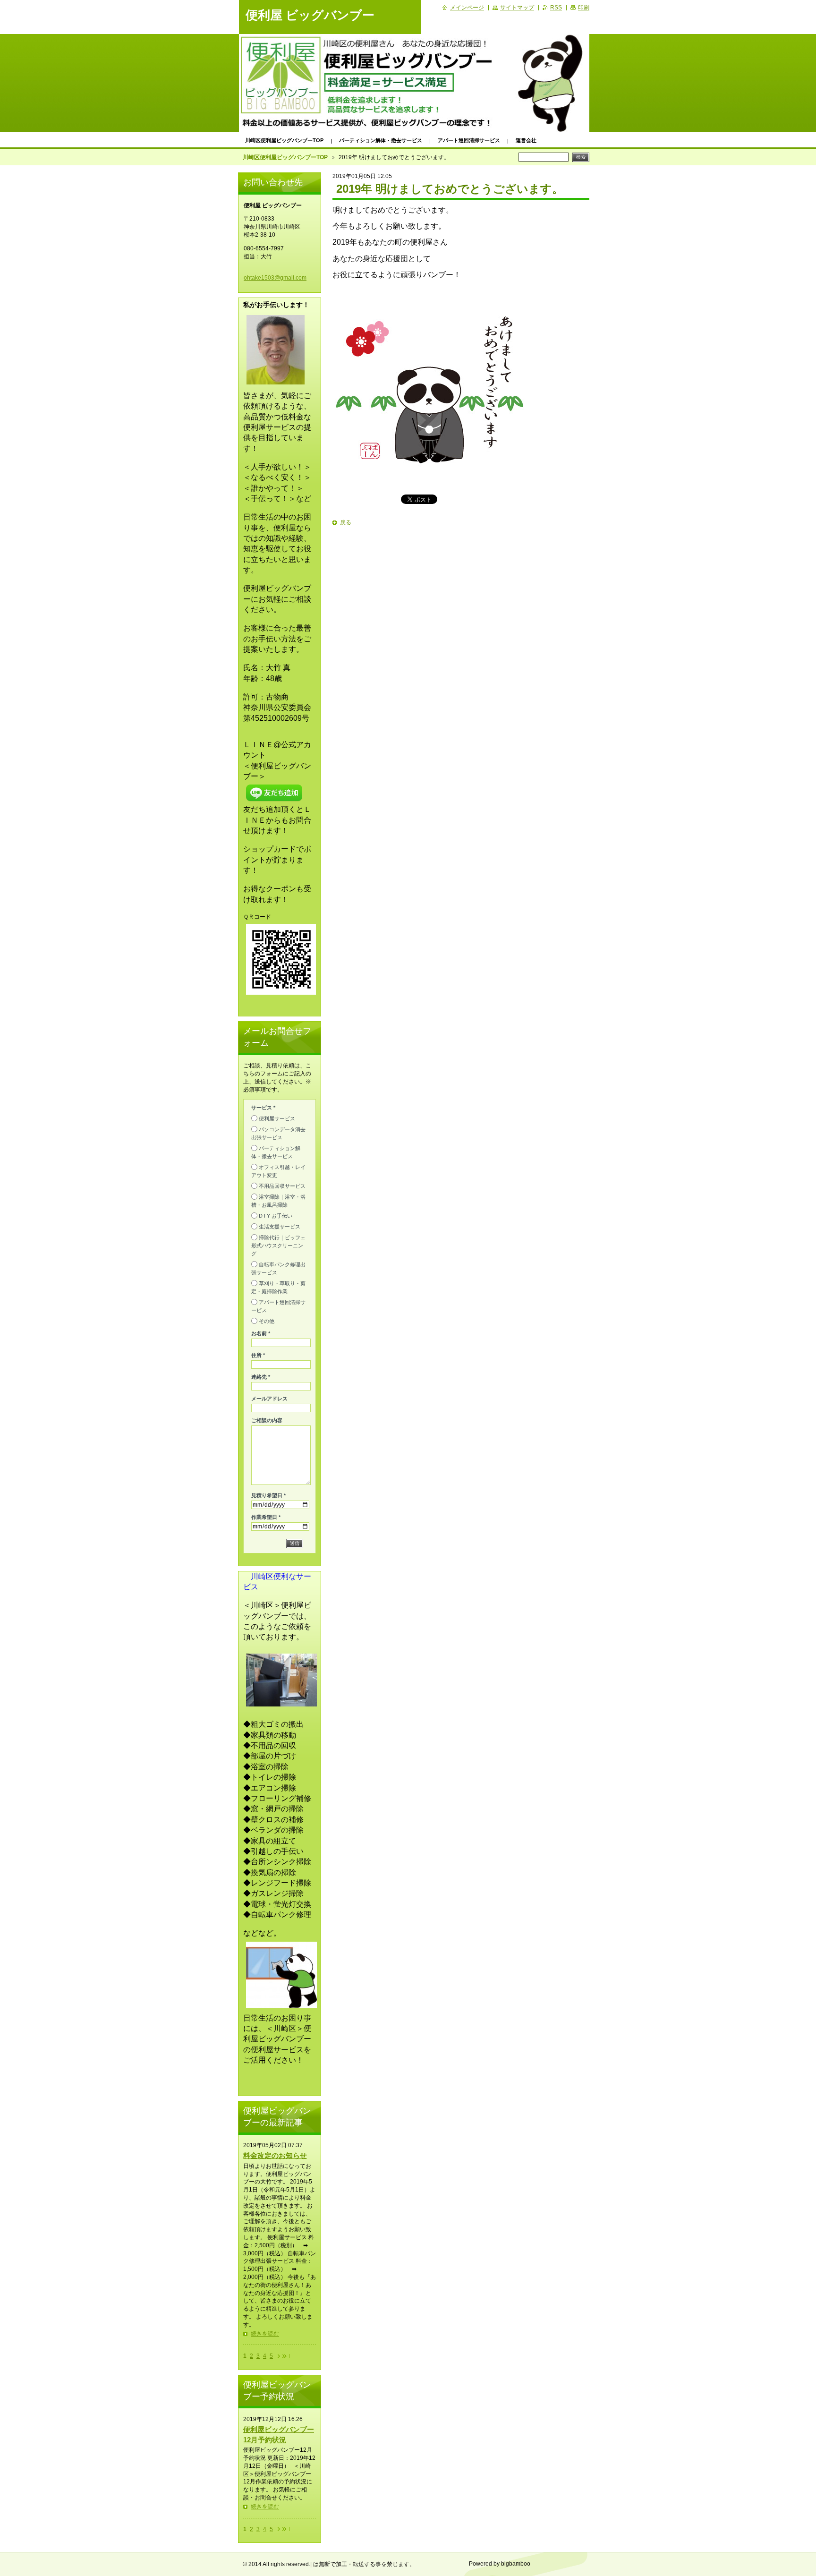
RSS (556, 8)
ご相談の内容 (267, 1420)
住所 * (258, 1355)
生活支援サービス (280, 1227)
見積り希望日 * (268, 1495)
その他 (267, 1321)
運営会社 (526, 140)
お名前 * (261, 1333)
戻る (346, 522)
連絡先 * (261, 1377)
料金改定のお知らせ (275, 2155)
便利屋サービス (277, 1118)
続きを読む (265, 2334)
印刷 (584, 8)
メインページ (467, 8)
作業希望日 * (266, 1517)
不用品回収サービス (282, 1186)
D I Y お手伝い (276, 1216)
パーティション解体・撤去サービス (381, 140)
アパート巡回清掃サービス (469, 140)
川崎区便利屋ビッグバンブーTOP (284, 140)
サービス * (263, 1108)
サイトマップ (517, 8)
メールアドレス (269, 1399)
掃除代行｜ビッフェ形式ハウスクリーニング (278, 1245)
